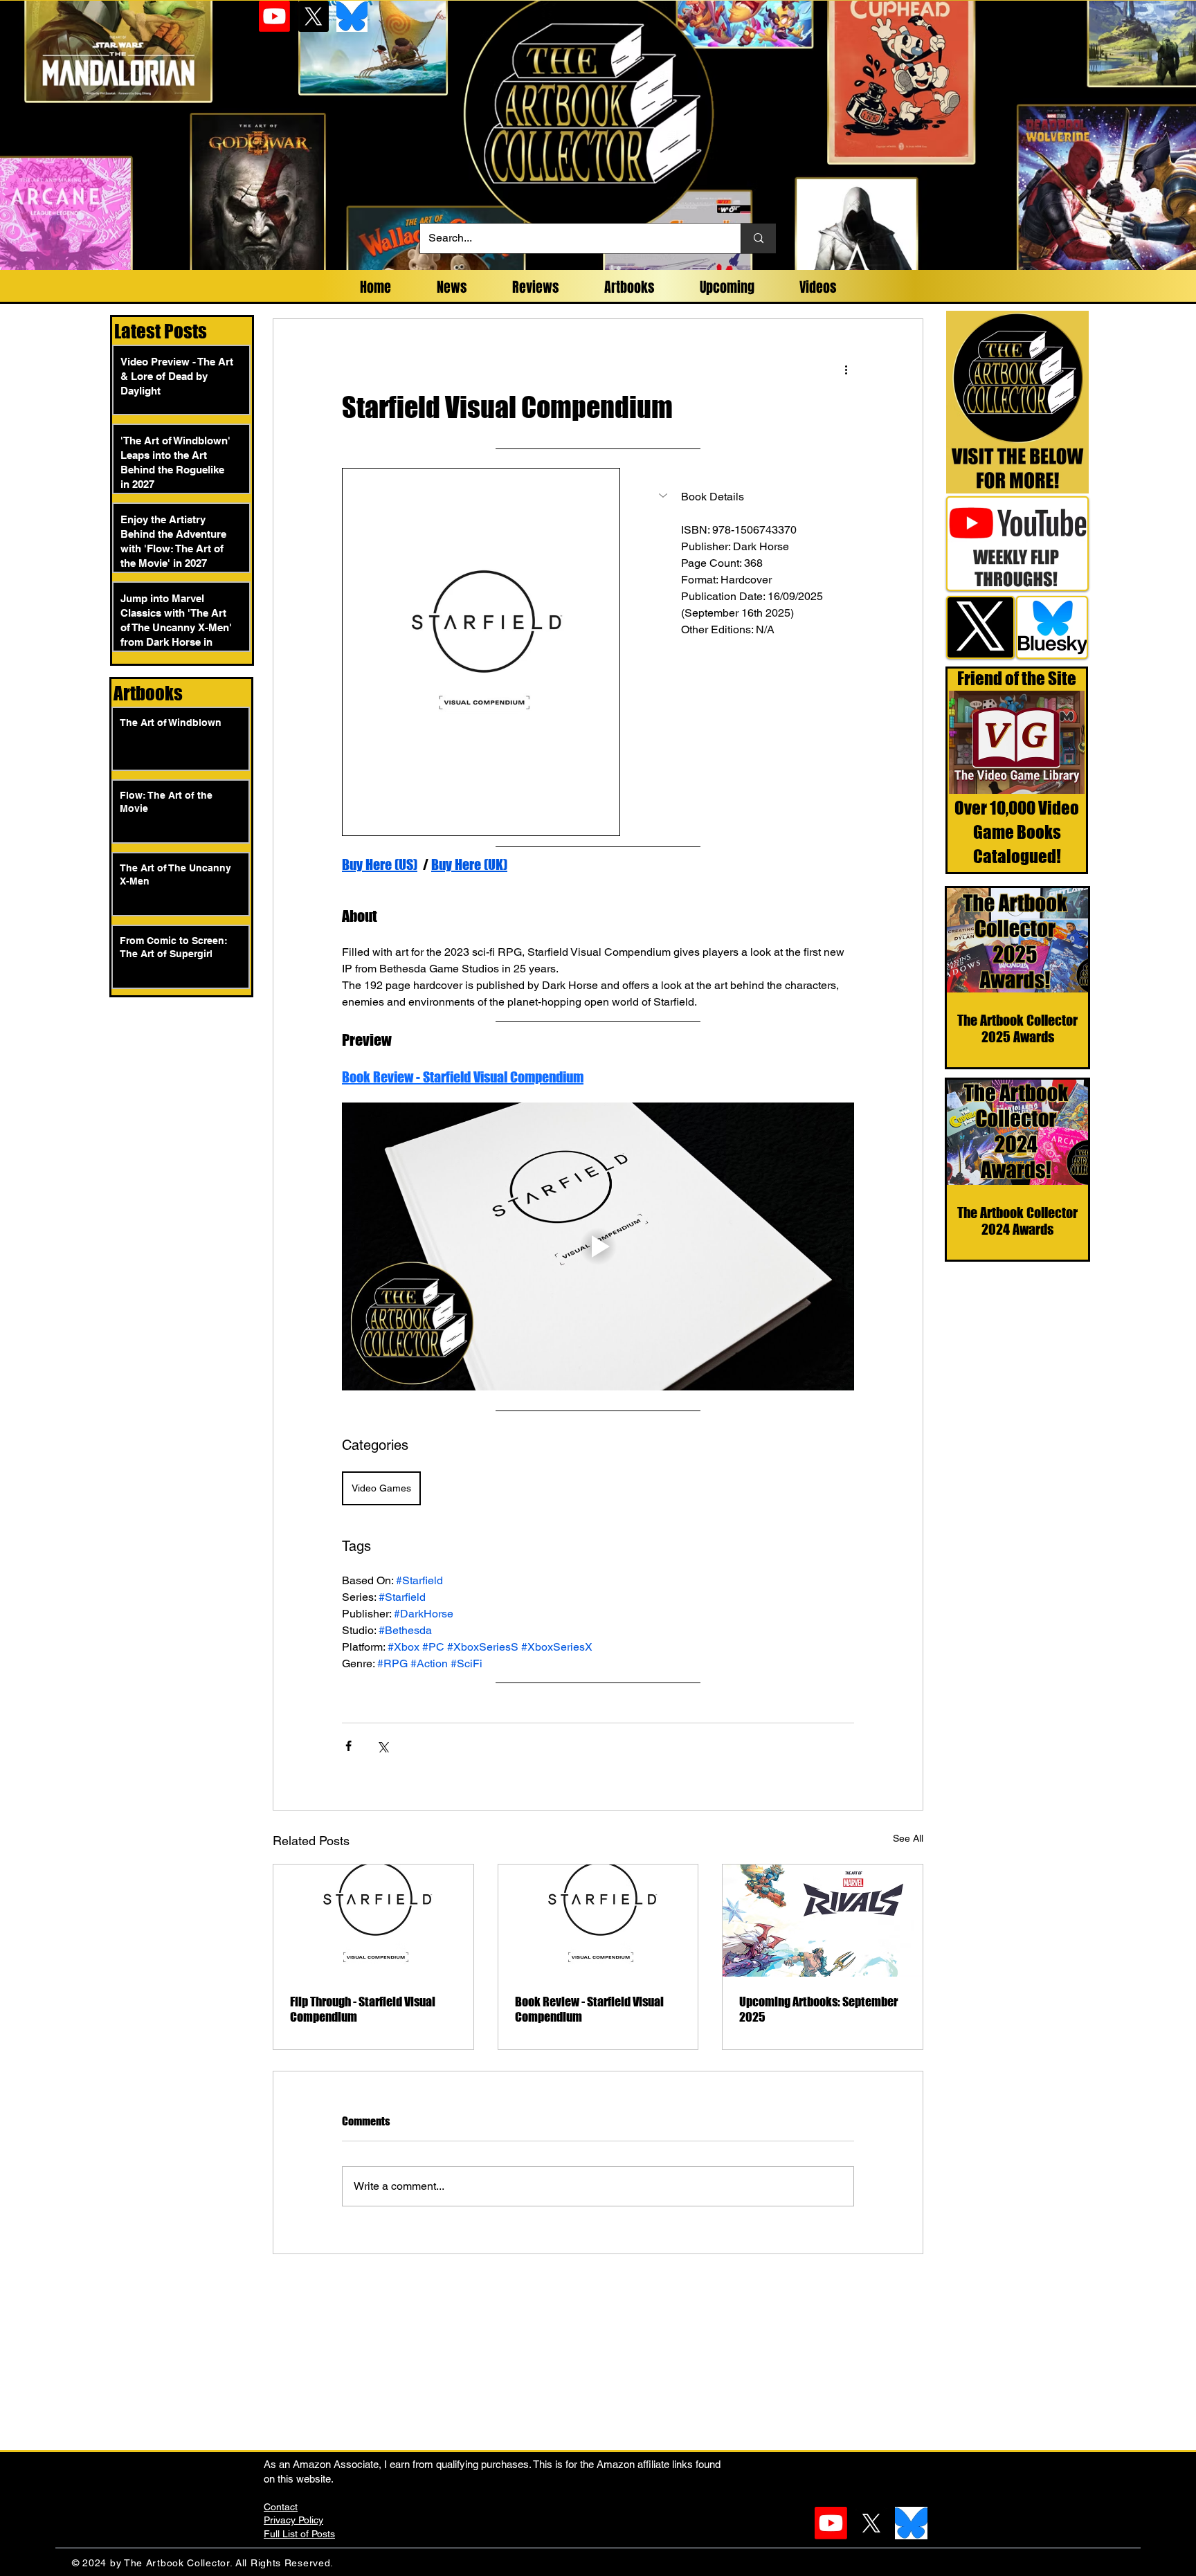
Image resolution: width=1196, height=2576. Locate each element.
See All (908, 1838)
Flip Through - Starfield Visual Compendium (363, 2009)
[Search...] (758, 238)
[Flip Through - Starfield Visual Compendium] (373, 1921)
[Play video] (598, 1246)
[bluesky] (352, 16)
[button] (751, 497)
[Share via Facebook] (348, 1746)
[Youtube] (274, 16)
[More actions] (846, 369)
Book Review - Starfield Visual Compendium (589, 2009)
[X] (313, 16)
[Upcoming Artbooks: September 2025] (823, 1921)
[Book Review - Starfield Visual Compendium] (598, 1921)
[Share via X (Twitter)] (382, 1746)
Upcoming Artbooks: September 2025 (818, 2009)
